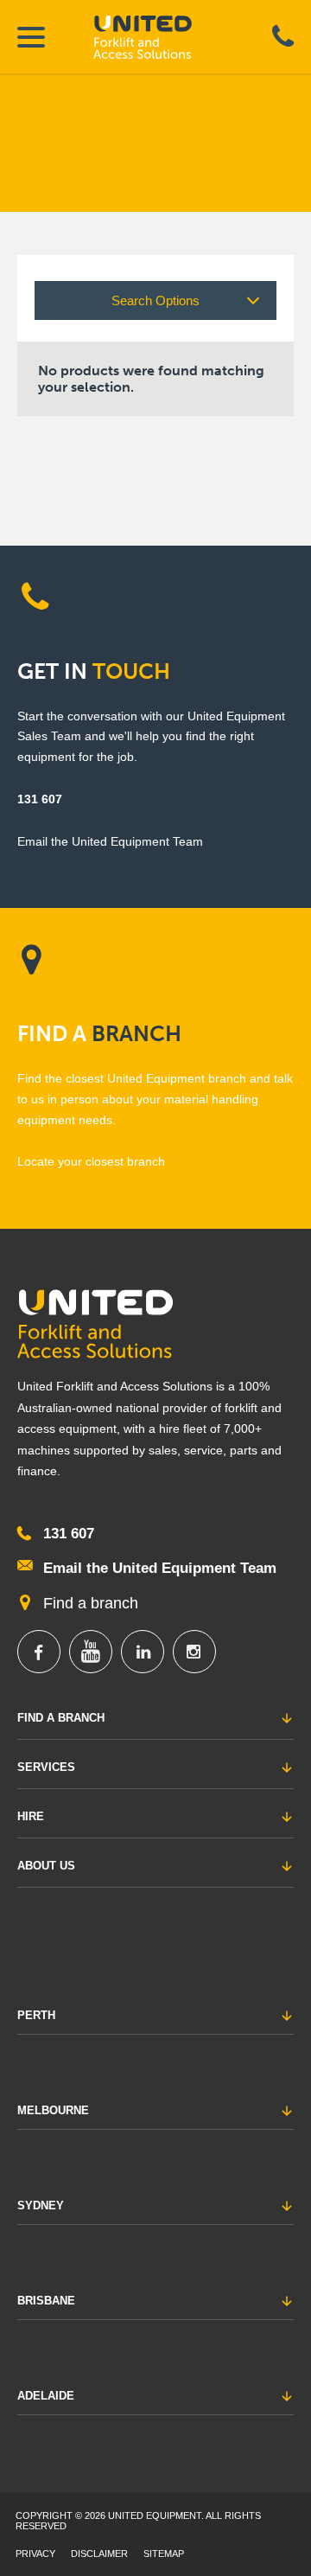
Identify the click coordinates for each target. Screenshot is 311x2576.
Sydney (41, 2205)
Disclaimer (99, 2554)
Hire (31, 1816)
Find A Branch (61, 1718)
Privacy (35, 2554)
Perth (36, 2015)
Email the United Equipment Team (160, 1568)
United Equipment (158, 37)
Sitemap (164, 2554)
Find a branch (91, 1603)
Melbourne (53, 2110)
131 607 (40, 799)
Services (46, 1767)
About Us (46, 1866)
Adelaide (46, 2396)
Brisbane (46, 2301)
